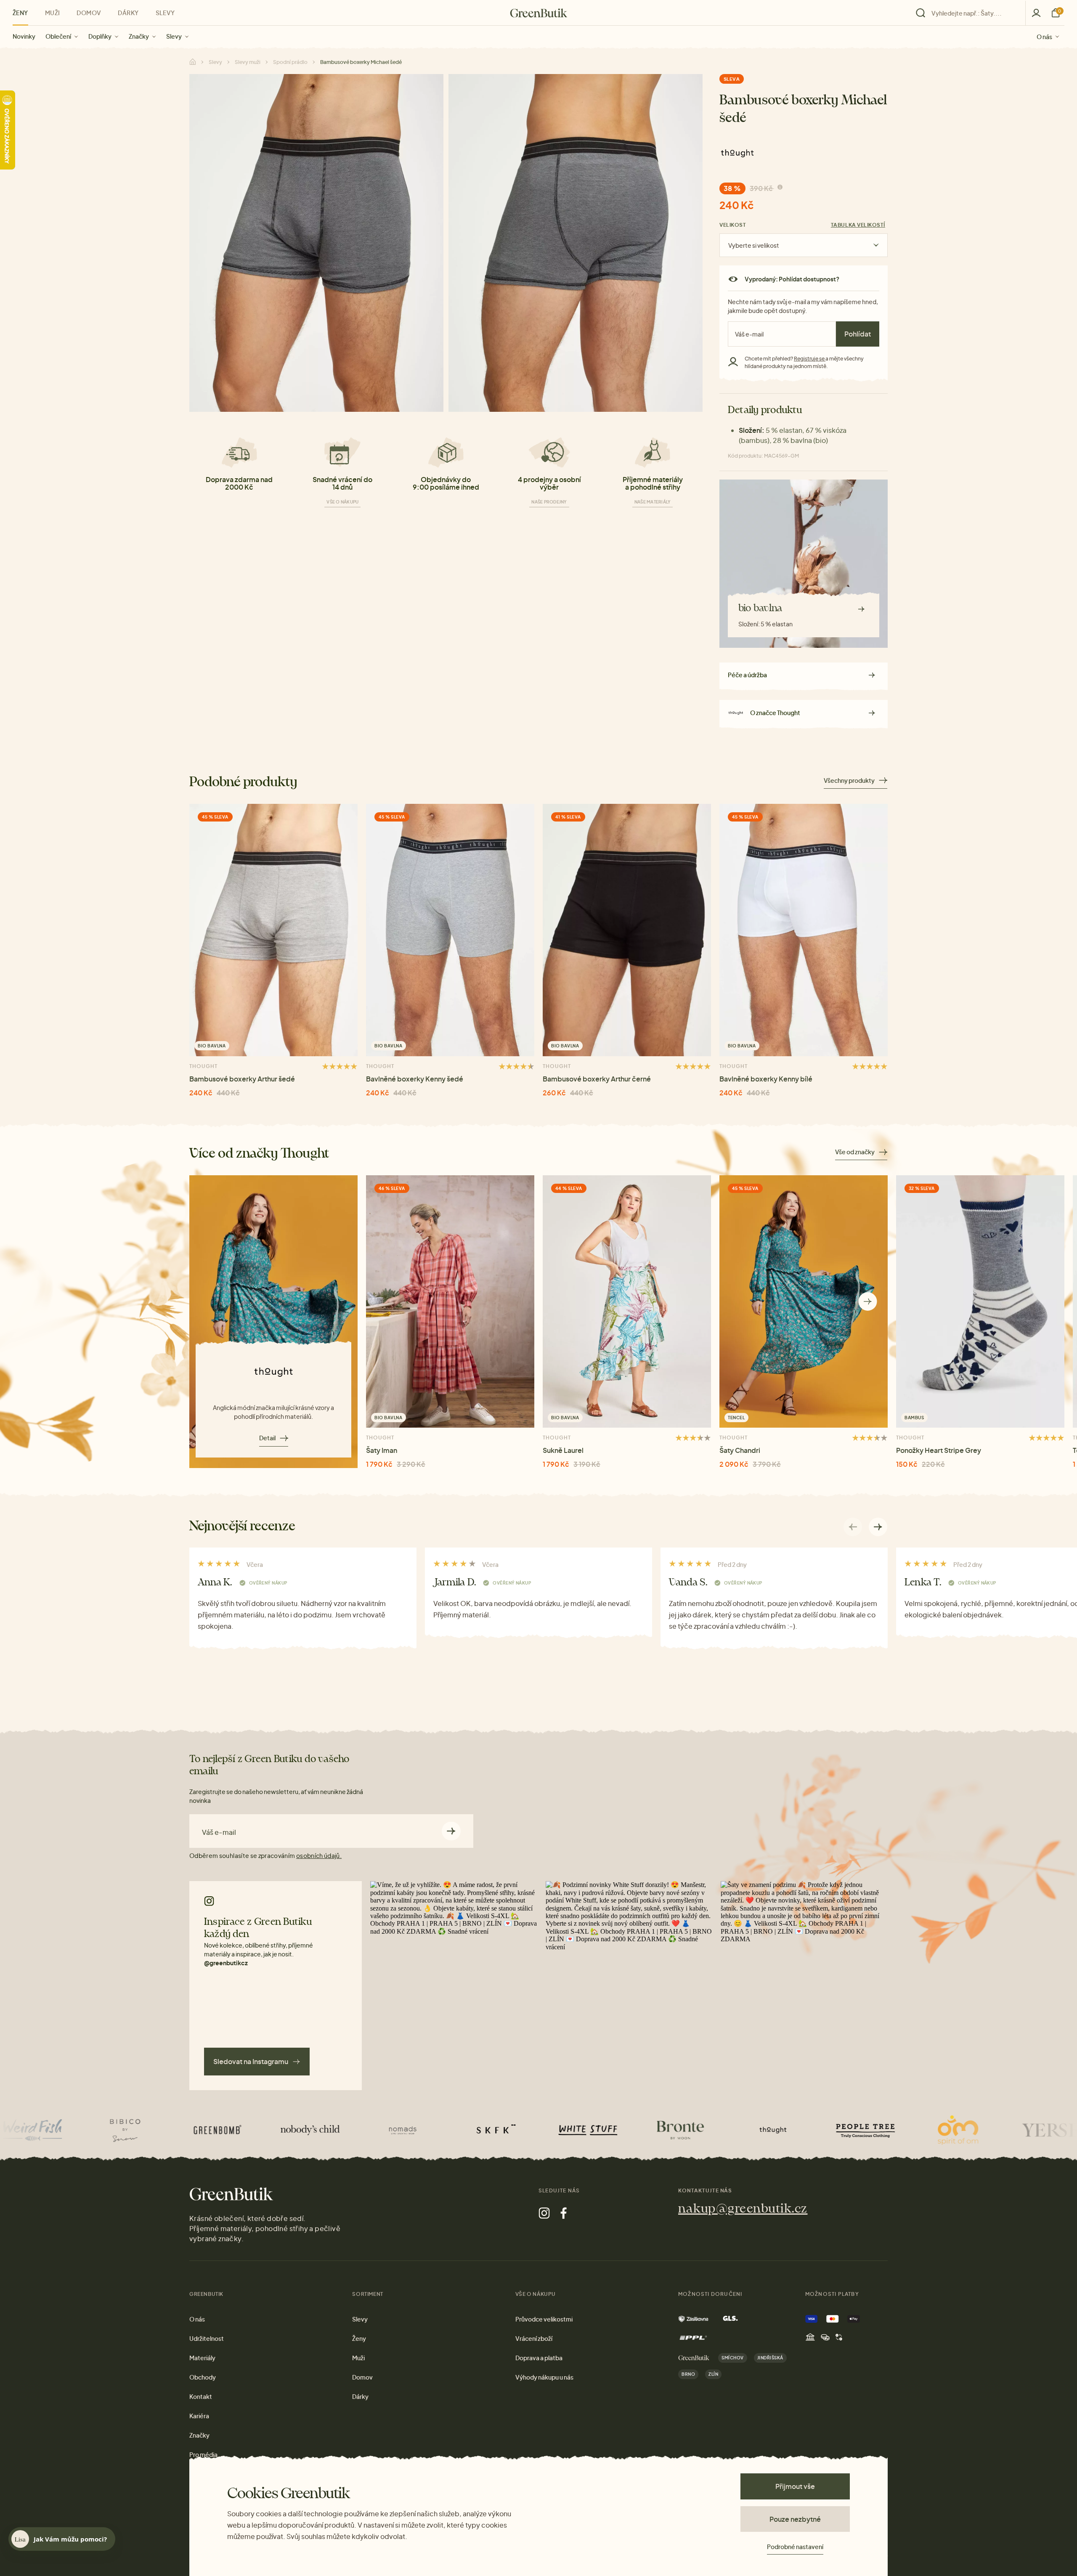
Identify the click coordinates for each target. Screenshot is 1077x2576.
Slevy (174, 36)
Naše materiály (653, 502)
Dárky (128, 13)
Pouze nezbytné (795, 2519)
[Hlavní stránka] (539, 13)
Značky (139, 36)
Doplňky (100, 36)
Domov (89, 13)
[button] (868, 1302)
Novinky (24, 36)
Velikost (733, 225)
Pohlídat (858, 334)
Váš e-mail (219, 1832)
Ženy (20, 13)
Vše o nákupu (342, 502)
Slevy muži (248, 62)
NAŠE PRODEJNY (549, 502)
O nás (1044, 36)
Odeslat (451, 1831)
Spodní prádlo (290, 62)
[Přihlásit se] (1036, 13)
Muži (53, 13)
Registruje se (810, 359)
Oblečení (58, 36)
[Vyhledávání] (968, 13)
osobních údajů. (319, 1855)
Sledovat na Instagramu (251, 2061)
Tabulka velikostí (858, 225)
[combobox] (973, 13)
